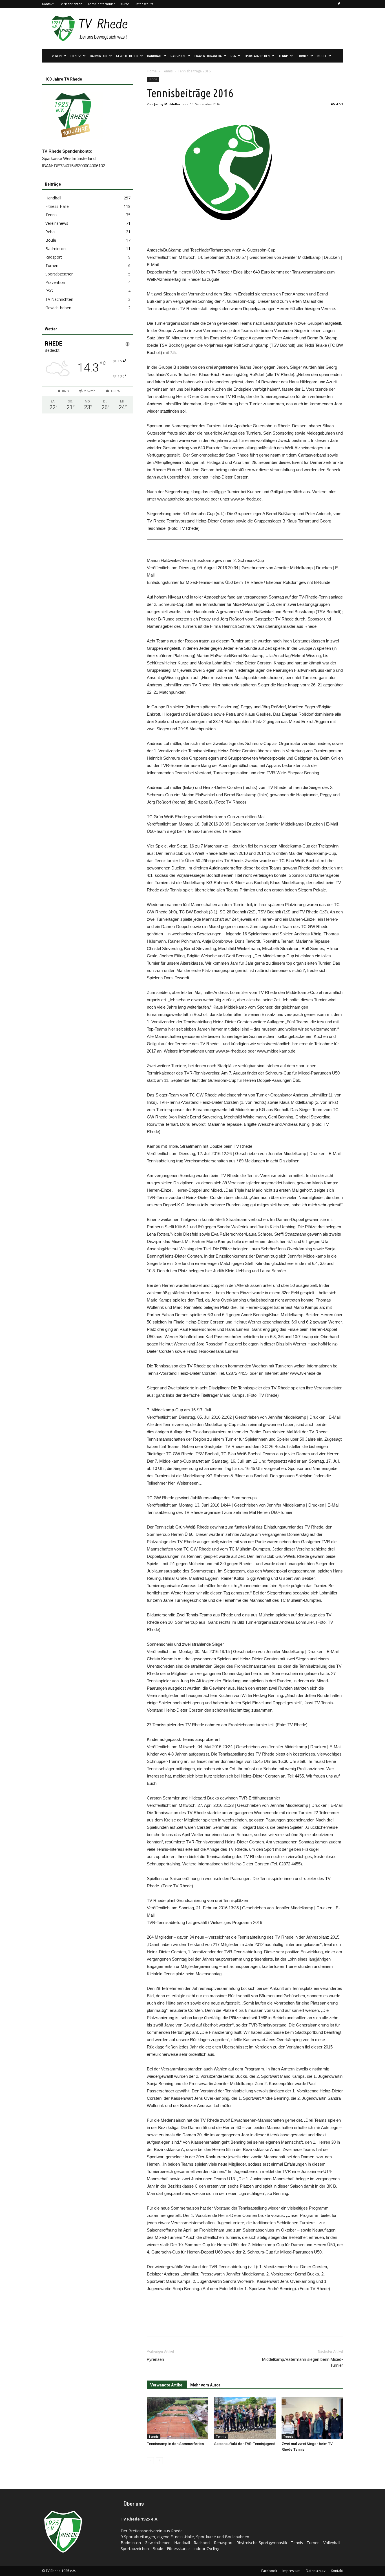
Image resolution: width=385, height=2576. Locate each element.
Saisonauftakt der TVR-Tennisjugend (245, 2444)
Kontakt (48, 4)
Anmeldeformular (101, 4)
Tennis (167, 71)
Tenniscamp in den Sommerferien (175, 2444)
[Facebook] (339, 4)
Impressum (291, 2571)
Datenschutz (144, 4)
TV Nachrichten (71, 4)
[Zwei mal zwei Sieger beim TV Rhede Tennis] (312, 2418)
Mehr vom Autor (205, 2385)
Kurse (125, 4)
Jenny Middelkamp (170, 104)
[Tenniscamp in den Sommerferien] (178, 2418)
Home (152, 71)
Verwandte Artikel (167, 2385)
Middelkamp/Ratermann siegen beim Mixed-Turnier (303, 2362)
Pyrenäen (155, 2359)
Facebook (269, 2571)
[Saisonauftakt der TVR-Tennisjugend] (245, 2418)
